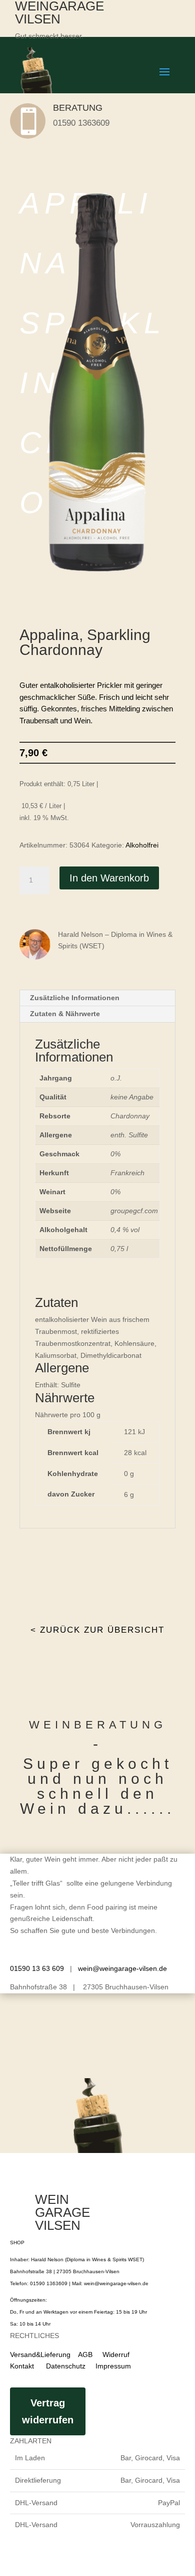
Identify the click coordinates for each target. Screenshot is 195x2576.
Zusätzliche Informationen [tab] (75, 998)
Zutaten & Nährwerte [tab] (65, 1014)
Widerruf (116, 2355)
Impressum (113, 2366)
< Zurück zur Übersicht (97, 1630)
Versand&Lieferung (40, 2355)
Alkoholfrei (142, 845)
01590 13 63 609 (37, 1968)
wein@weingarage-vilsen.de (122, 1968)
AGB (85, 2355)
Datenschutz (61, 2366)
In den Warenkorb (109, 878)
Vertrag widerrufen (48, 2411)
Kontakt (22, 2366)
